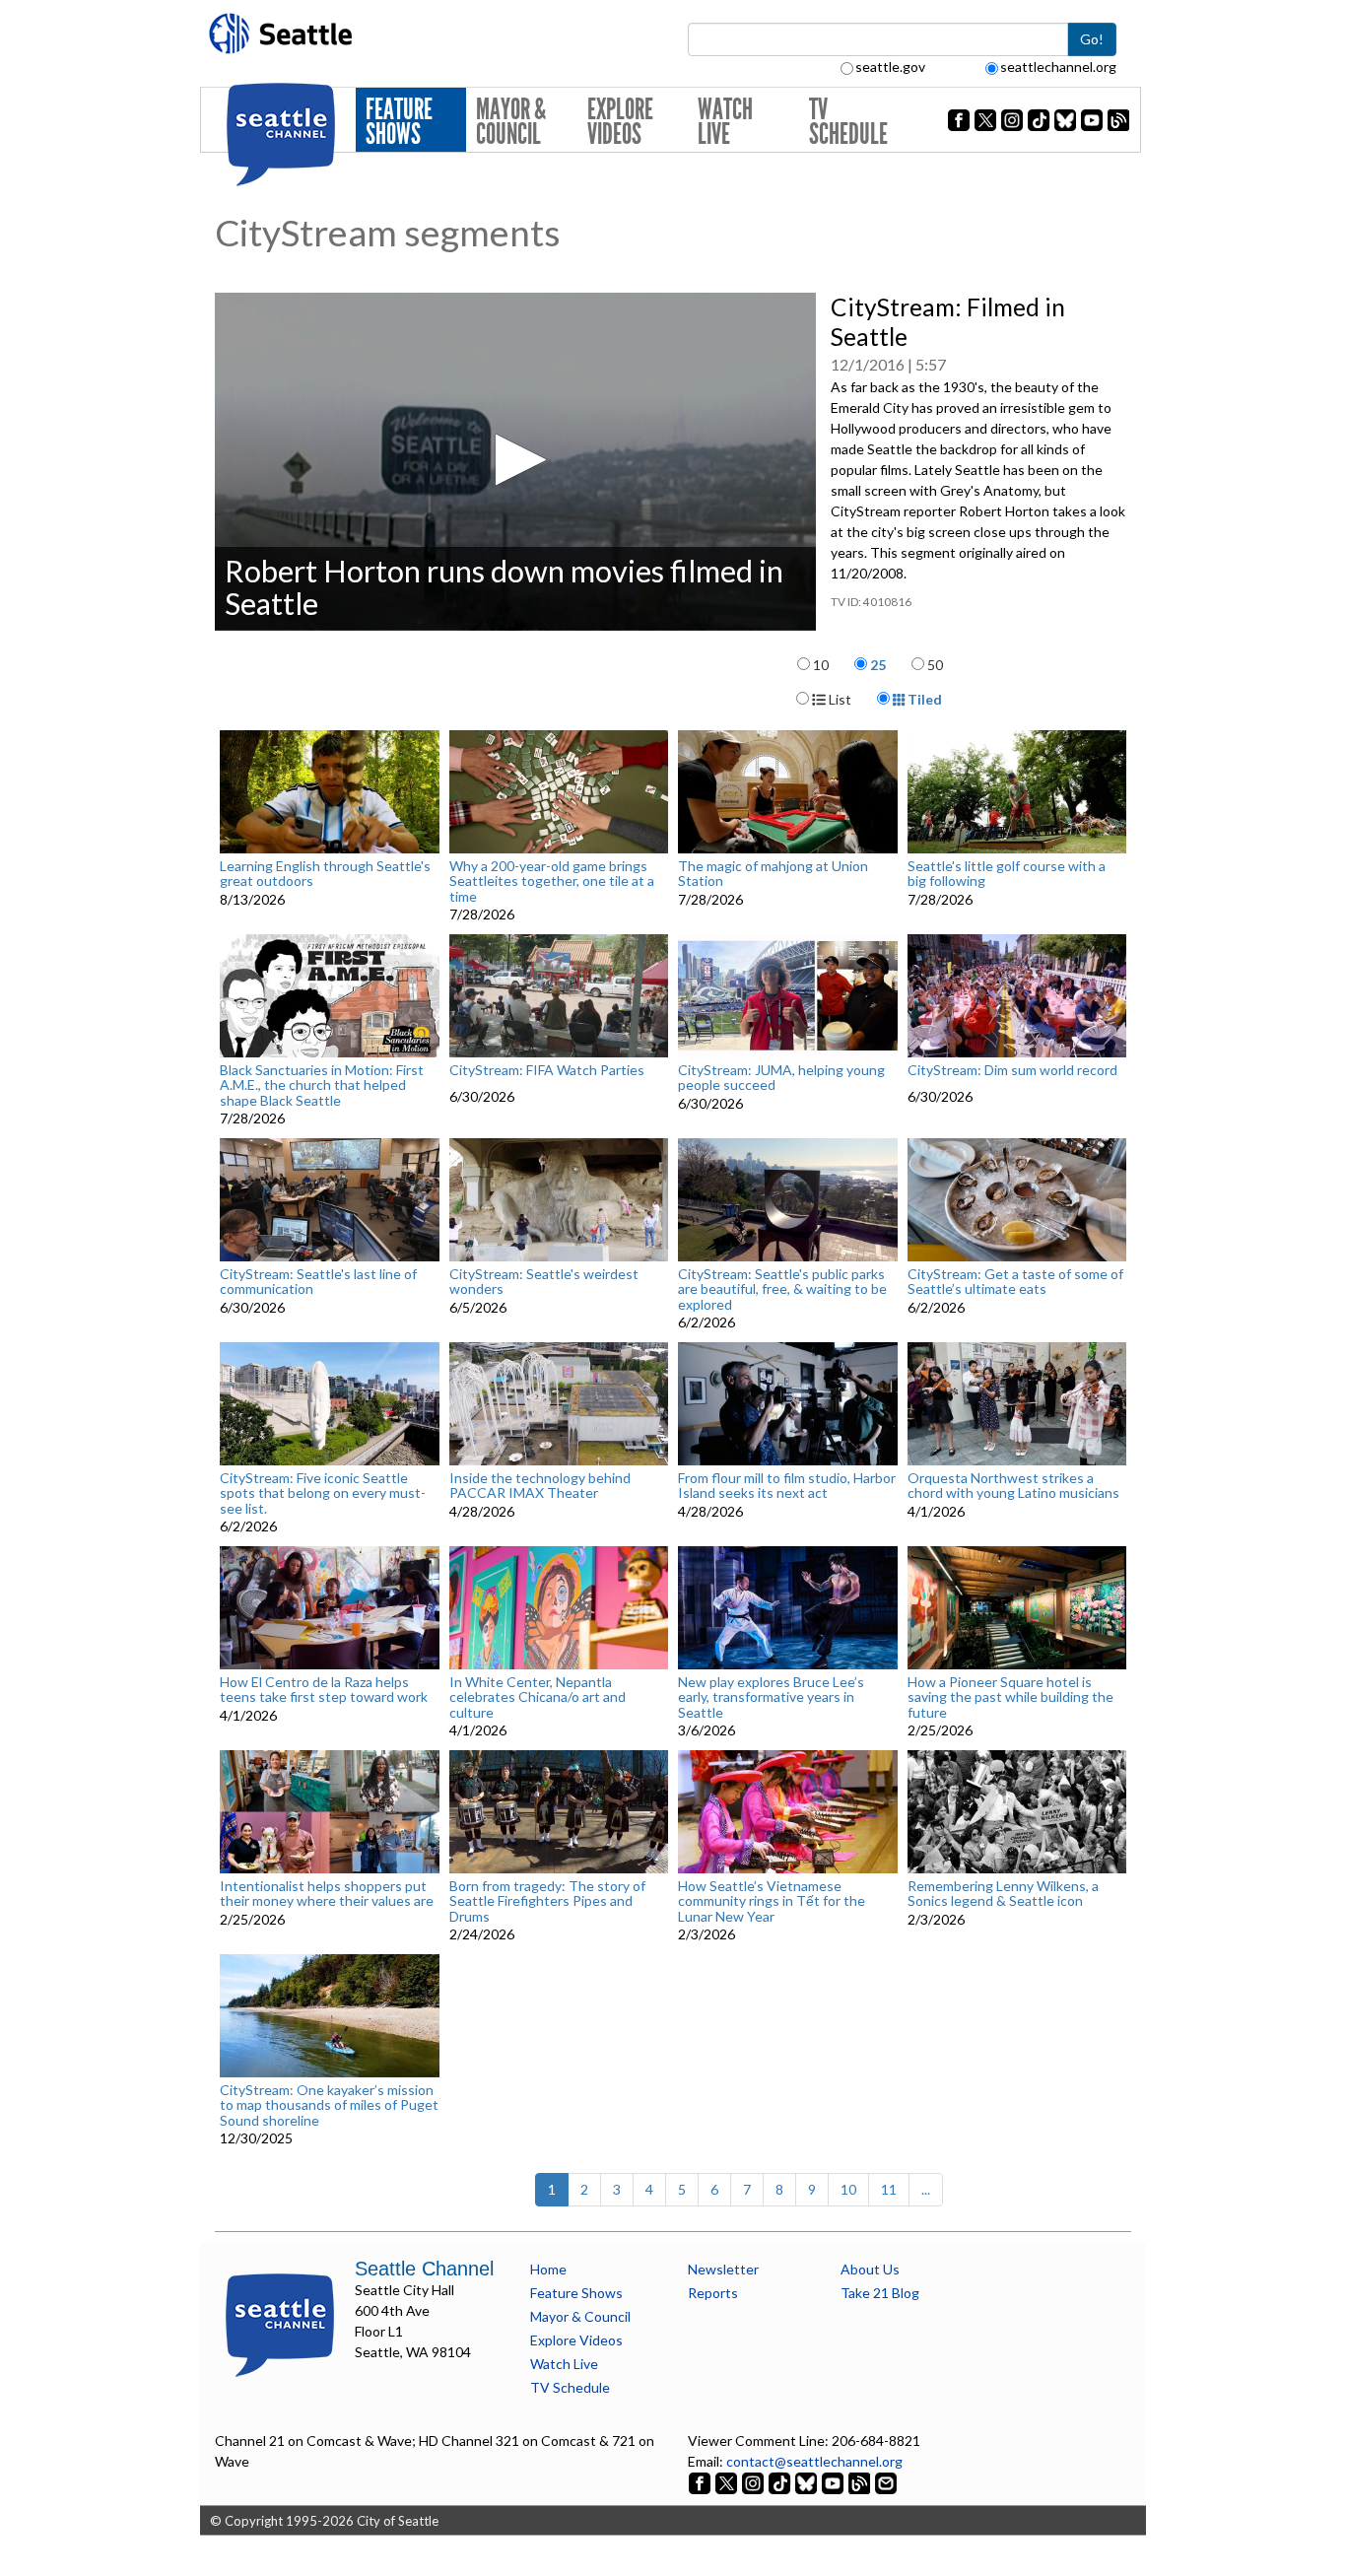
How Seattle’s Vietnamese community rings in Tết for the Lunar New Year (772, 1901)
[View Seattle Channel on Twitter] (728, 2482)
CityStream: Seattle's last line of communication (318, 1282)
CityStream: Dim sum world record (1012, 1070)
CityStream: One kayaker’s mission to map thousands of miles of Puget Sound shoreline (329, 2105)
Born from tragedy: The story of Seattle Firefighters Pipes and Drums (547, 1901)
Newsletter (723, 2269)
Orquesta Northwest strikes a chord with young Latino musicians (1013, 1486)
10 (821, 665)
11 (889, 2189)
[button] (515, 460)
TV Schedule (848, 122)
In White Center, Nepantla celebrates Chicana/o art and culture (538, 1697)
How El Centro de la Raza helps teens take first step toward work (324, 1690)
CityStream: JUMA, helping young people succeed (781, 1078)
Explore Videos (620, 122)
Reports (713, 2293)
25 (878, 665)
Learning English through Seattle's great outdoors (325, 874)
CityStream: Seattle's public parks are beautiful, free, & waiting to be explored (782, 1289)
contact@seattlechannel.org (814, 2461)
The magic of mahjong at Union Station (773, 874)
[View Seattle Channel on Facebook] (701, 2482)
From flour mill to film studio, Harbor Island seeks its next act (787, 1486)
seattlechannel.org (1058, 67)
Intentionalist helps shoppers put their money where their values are (327, 1894)
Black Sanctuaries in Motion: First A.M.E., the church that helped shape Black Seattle (322, 1085)
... (926, 2189)
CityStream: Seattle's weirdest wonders (544, 1282)
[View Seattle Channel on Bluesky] (806, 2482)
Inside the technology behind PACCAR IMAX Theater (540, 1486)
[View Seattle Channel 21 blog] (861, 2482)
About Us (870, 2269)
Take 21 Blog (880, 2293)
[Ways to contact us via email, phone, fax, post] (886, 2482)
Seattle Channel (424, 2269)
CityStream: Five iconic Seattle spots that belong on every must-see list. (323, 1493)
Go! (1092, 39)
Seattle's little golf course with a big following (1007, 874)
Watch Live (725, 122)
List (839, 699)
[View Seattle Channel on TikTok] (779, 2482)
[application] (515, 462)
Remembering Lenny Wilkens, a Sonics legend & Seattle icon (1003, 1894)
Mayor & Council (511, 122)
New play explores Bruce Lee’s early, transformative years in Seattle (771, 1697)
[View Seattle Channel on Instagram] (754, 2482)
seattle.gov (890, 67)
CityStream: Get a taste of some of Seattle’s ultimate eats (1015, 1282)
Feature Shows (399, 122)
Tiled (923, 699)
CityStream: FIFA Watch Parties (547, 1070)
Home (548, 2269)
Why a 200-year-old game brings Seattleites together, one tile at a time (552, 881)
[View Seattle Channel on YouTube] (834, 2482)
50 (935, 665)
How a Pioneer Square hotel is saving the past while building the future (1010, 1697)
